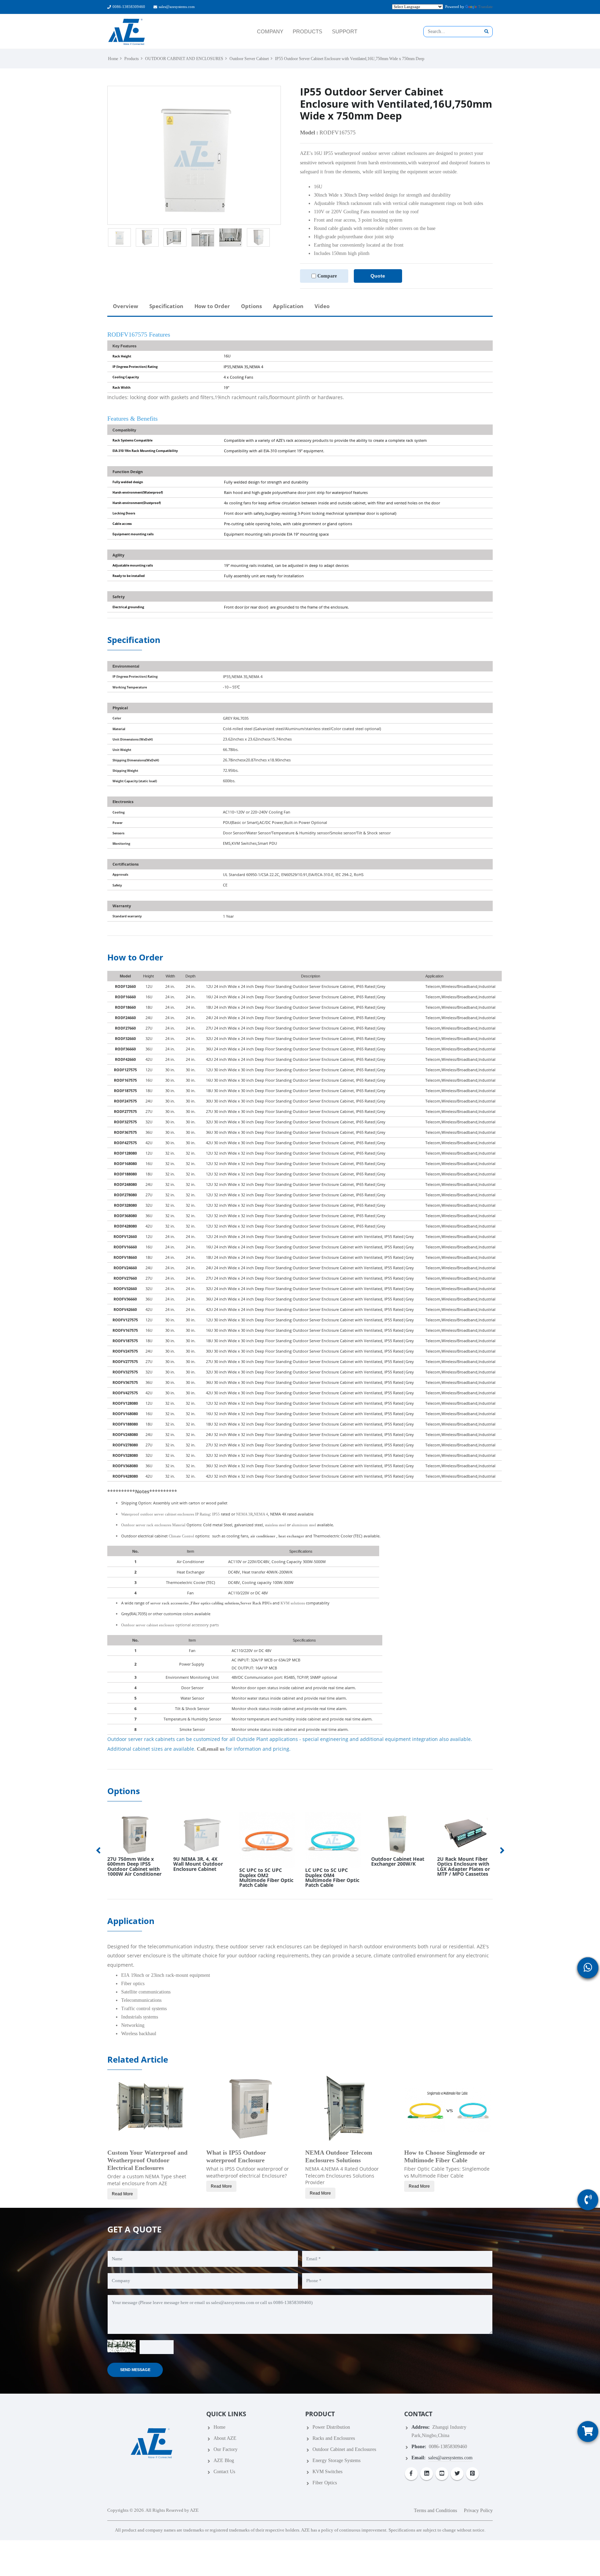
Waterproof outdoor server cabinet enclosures (158, 1514)
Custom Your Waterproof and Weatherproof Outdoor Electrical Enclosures (147, 2160)
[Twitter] (457, 2474)
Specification (166, 306)
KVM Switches (327, 2472)
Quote (378, 276)
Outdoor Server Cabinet (249, 59)
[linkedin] (427, 2474)
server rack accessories (169, 1603)
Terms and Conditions (435, 2511)
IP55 (216, 1514)
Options (251, 306)
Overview (126, 306)
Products (132, 59)
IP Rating (203, 1514)
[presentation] (99, 1850)
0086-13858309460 (129, 7)
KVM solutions (293, 1603)
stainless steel (275, 1525)
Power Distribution (331, 2427)
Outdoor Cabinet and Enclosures (344, 2449)
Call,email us (211, 1749)
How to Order (212, 306)
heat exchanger (291, 1536)
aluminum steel (304, 1525)
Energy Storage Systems (336, 2461)
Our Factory (226, 2449)
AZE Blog (224, 2461)
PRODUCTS (307, 31)
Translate (485, 7)
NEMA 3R (244, 1514)
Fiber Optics (325, 2483)
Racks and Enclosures (334, 2438)
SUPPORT (345, 31)
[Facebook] (411, 2474)
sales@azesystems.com (177, 7)
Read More (122, 2194)
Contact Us (224, 2472)
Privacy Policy (478, 2511)
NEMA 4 (261, 1514)
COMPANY (270, 31)
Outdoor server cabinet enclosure (148, 1625)
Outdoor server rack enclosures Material (154, 1525)
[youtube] (442, 2474)
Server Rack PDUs (256, 1603)
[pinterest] (472, 2474)
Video (322, 306)
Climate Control (181, 1536)
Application (288, 306)
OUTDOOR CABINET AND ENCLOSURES (184, 59)
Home (113, 59)
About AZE (225, 2438)
